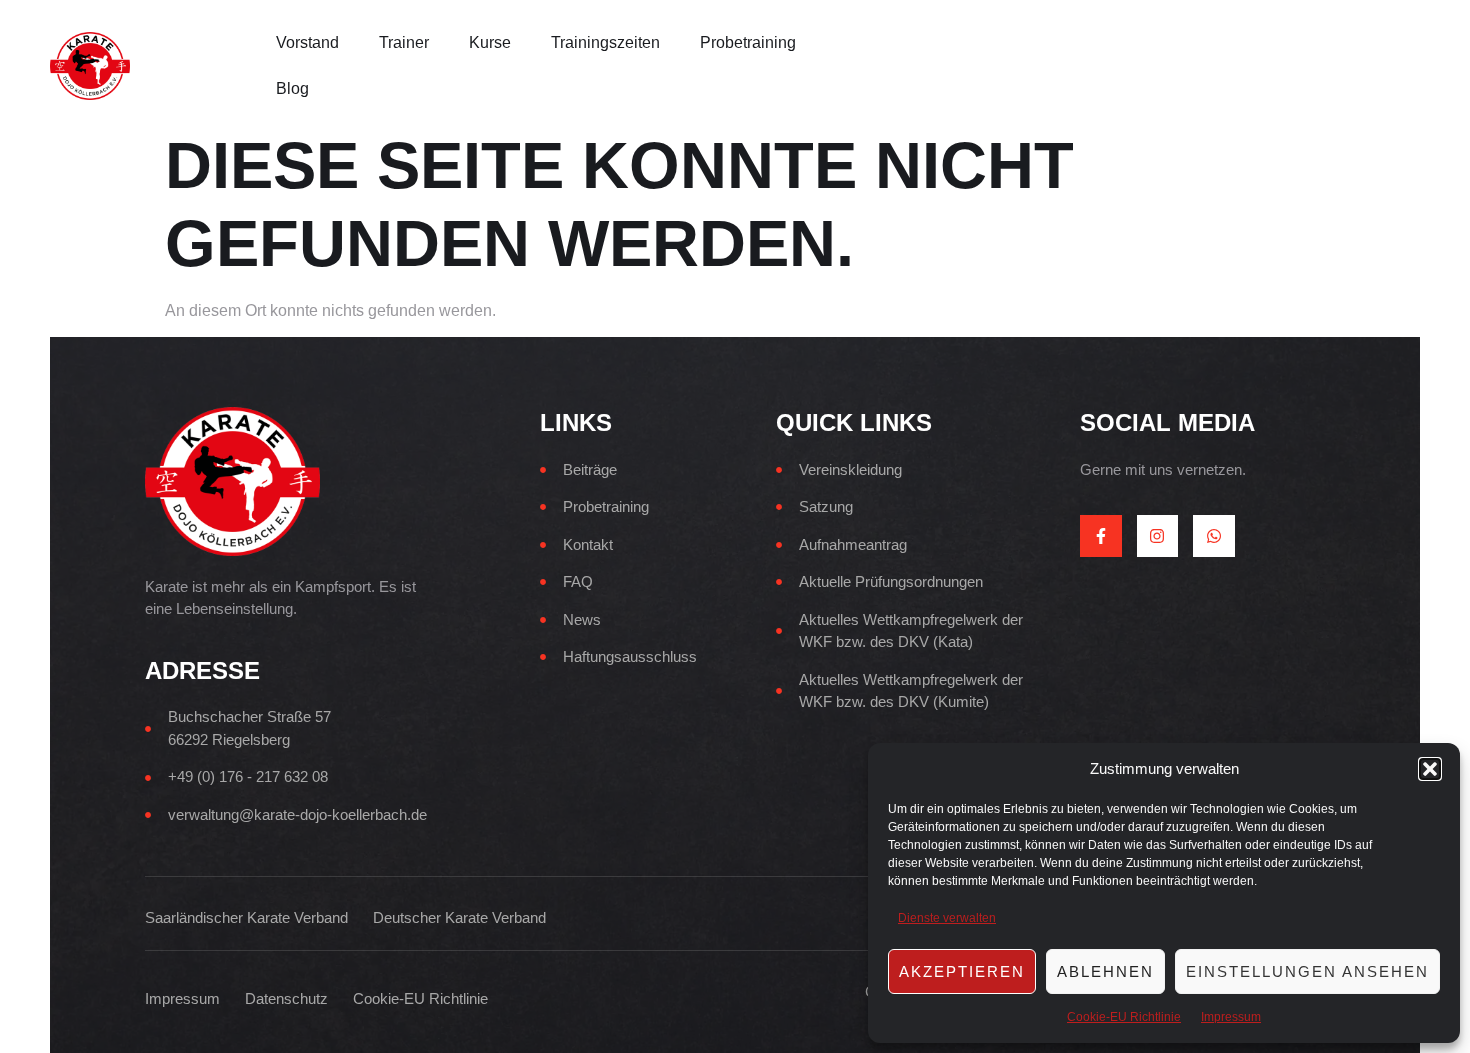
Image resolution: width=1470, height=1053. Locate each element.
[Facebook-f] (1101, 536)
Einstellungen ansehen (1307, 971)
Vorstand (307, 42)
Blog (292, 88)
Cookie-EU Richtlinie (1124, 1017)
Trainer (404, 42)
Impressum (1231, 1017)
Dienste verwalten (947, 918)
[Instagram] (1158, 536)
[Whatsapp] (1214, 536)
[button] (1430, 769)
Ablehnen (1105, 971)
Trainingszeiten (605, 42)
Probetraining (748, 42)
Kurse (490, 42)
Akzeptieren (962, 971)
